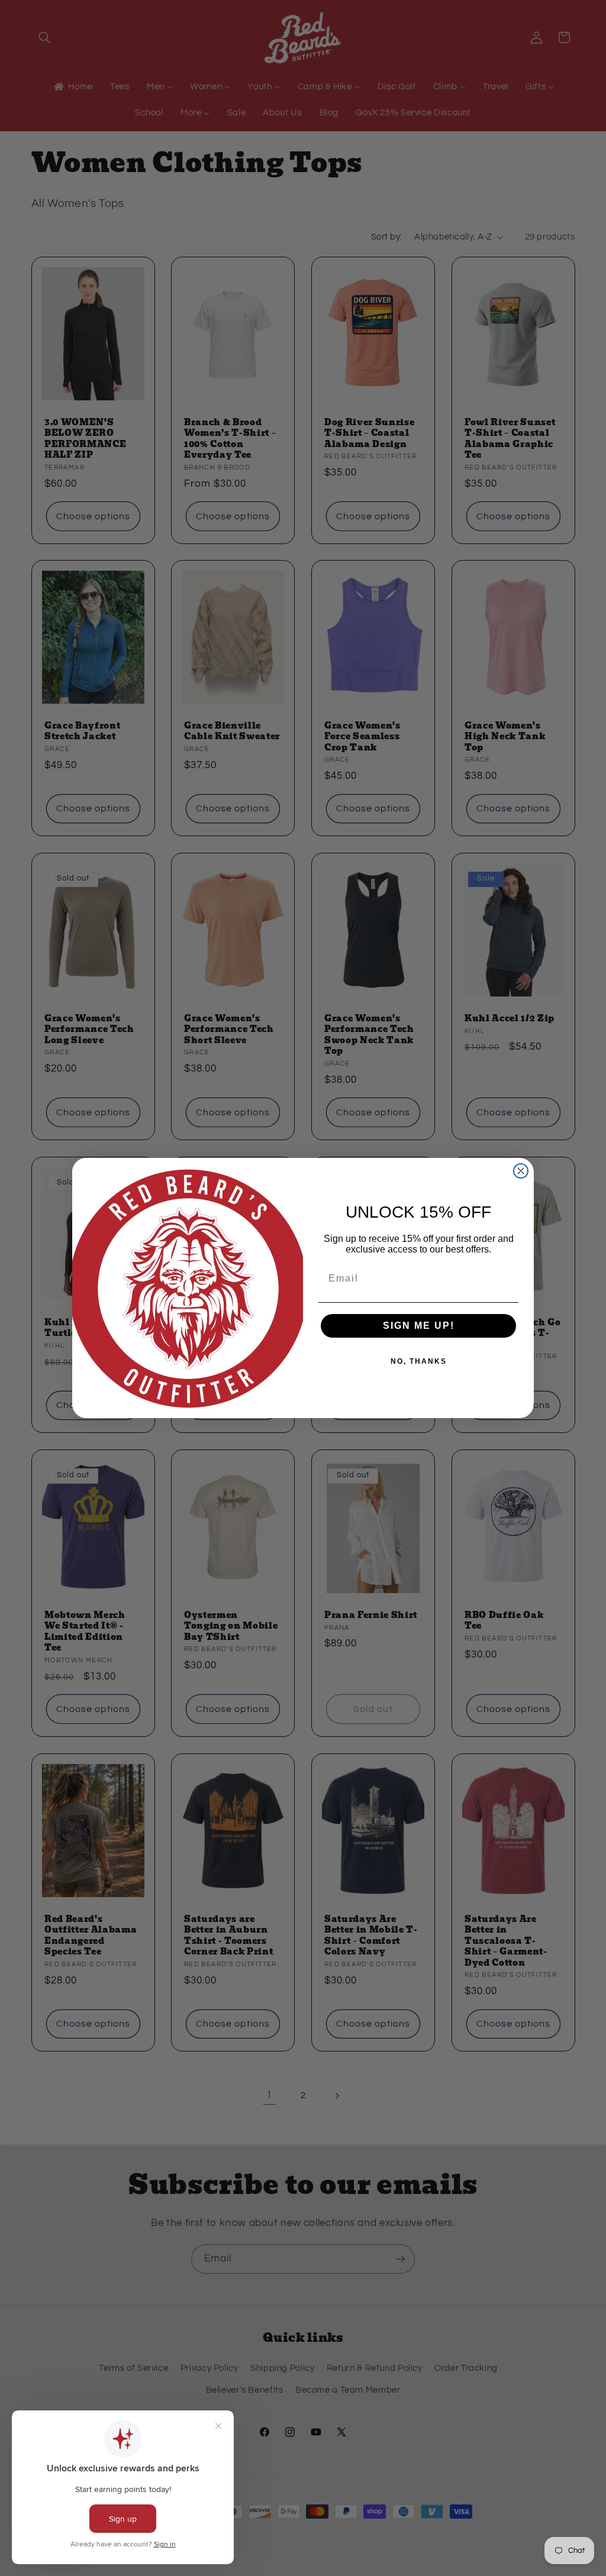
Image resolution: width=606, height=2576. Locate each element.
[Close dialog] (521, 1171)
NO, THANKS (419, 1361)
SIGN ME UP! (419, 1326)
